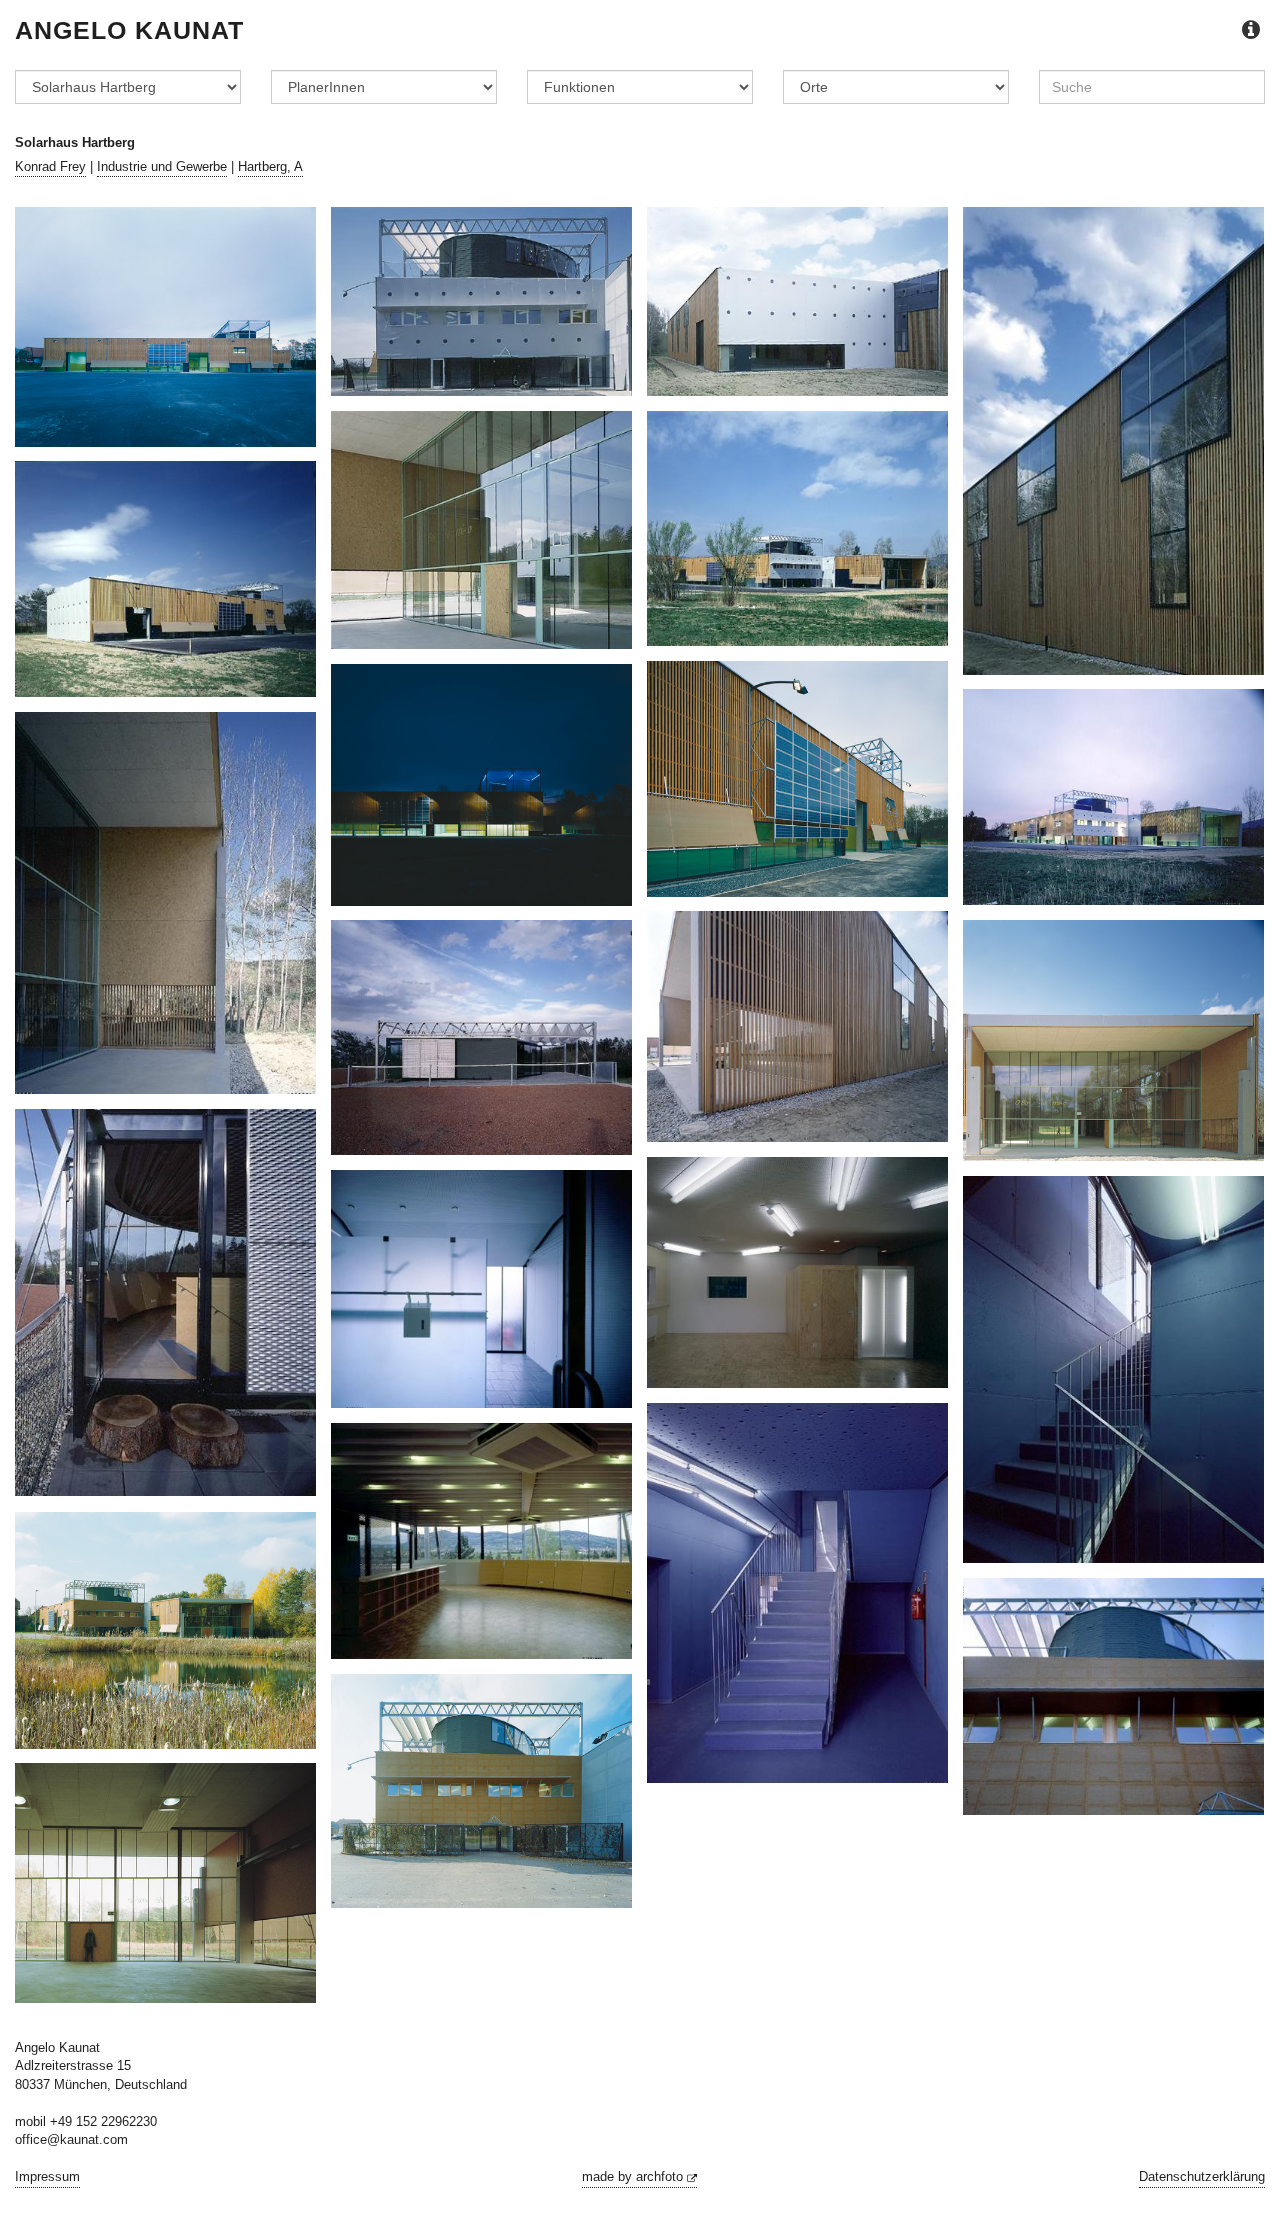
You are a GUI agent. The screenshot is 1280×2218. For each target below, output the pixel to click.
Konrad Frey (50, 166)
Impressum (47, 2176)
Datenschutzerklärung (1202, 2176)
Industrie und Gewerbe (162, 166)
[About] (1251, 30)
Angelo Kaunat (129, 30)
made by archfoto (634, 2176)
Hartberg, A (270, 166)
